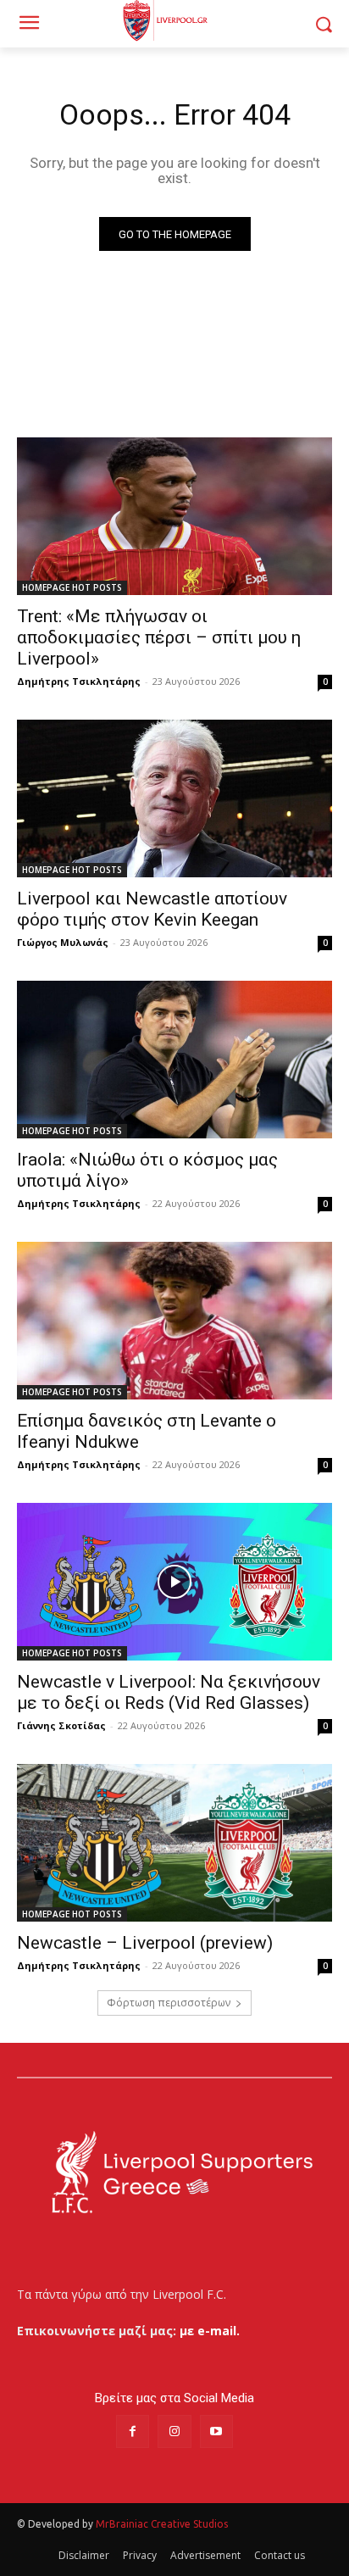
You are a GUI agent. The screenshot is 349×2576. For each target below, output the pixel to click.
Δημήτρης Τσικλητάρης (79, 681)
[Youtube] (216, 2431)
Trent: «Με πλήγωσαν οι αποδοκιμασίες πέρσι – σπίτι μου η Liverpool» (159, 637)
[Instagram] (174, 2431)
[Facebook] (133, 2431)
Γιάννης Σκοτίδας (61, 1725)
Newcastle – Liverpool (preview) (145, 1943)
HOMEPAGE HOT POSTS (72, 587)
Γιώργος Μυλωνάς (63, 942)
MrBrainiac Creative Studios (162, 2524)
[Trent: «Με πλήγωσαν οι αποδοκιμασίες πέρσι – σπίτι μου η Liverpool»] (174, 516)
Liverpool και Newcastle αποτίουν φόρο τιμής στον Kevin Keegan (152, 909)
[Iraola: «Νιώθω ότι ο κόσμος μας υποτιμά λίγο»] (174, 1060)
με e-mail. (210, 2331)
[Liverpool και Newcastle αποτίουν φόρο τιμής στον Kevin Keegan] (174, 798)
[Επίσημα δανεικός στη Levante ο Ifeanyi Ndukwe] (174, 1321)
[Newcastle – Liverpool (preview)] (174, 1843)
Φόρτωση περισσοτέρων (169, 2003)
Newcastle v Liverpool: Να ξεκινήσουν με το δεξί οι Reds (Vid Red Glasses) (169, 1692)
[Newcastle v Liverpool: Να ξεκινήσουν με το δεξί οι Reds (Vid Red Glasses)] (174, 1582)
